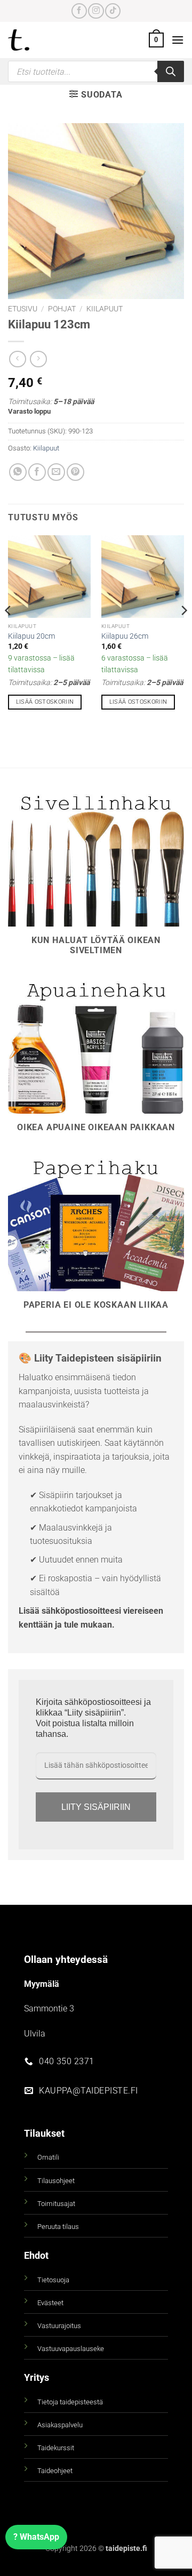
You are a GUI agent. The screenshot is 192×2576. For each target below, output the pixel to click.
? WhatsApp (36, 2537)
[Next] (183, 632)
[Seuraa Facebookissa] (79, 11)
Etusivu (23, 309)
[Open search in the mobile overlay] (96, 71)
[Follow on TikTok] (113, 11)
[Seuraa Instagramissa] (96, 11)
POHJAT (62, 309)
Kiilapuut (105, 309)
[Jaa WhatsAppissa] (18, 472)
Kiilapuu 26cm (125, 636)
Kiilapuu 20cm (31, 636)
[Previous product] (38, 359)
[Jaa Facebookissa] (37, 472)
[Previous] (9, 632)
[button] (156, 40)
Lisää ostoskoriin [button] (45, 702)
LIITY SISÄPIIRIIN (96, 1807)
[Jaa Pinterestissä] (75, 472)
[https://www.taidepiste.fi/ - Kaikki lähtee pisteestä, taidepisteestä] (37, 40)
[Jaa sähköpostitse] (56, 472)
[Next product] (17, 359)
